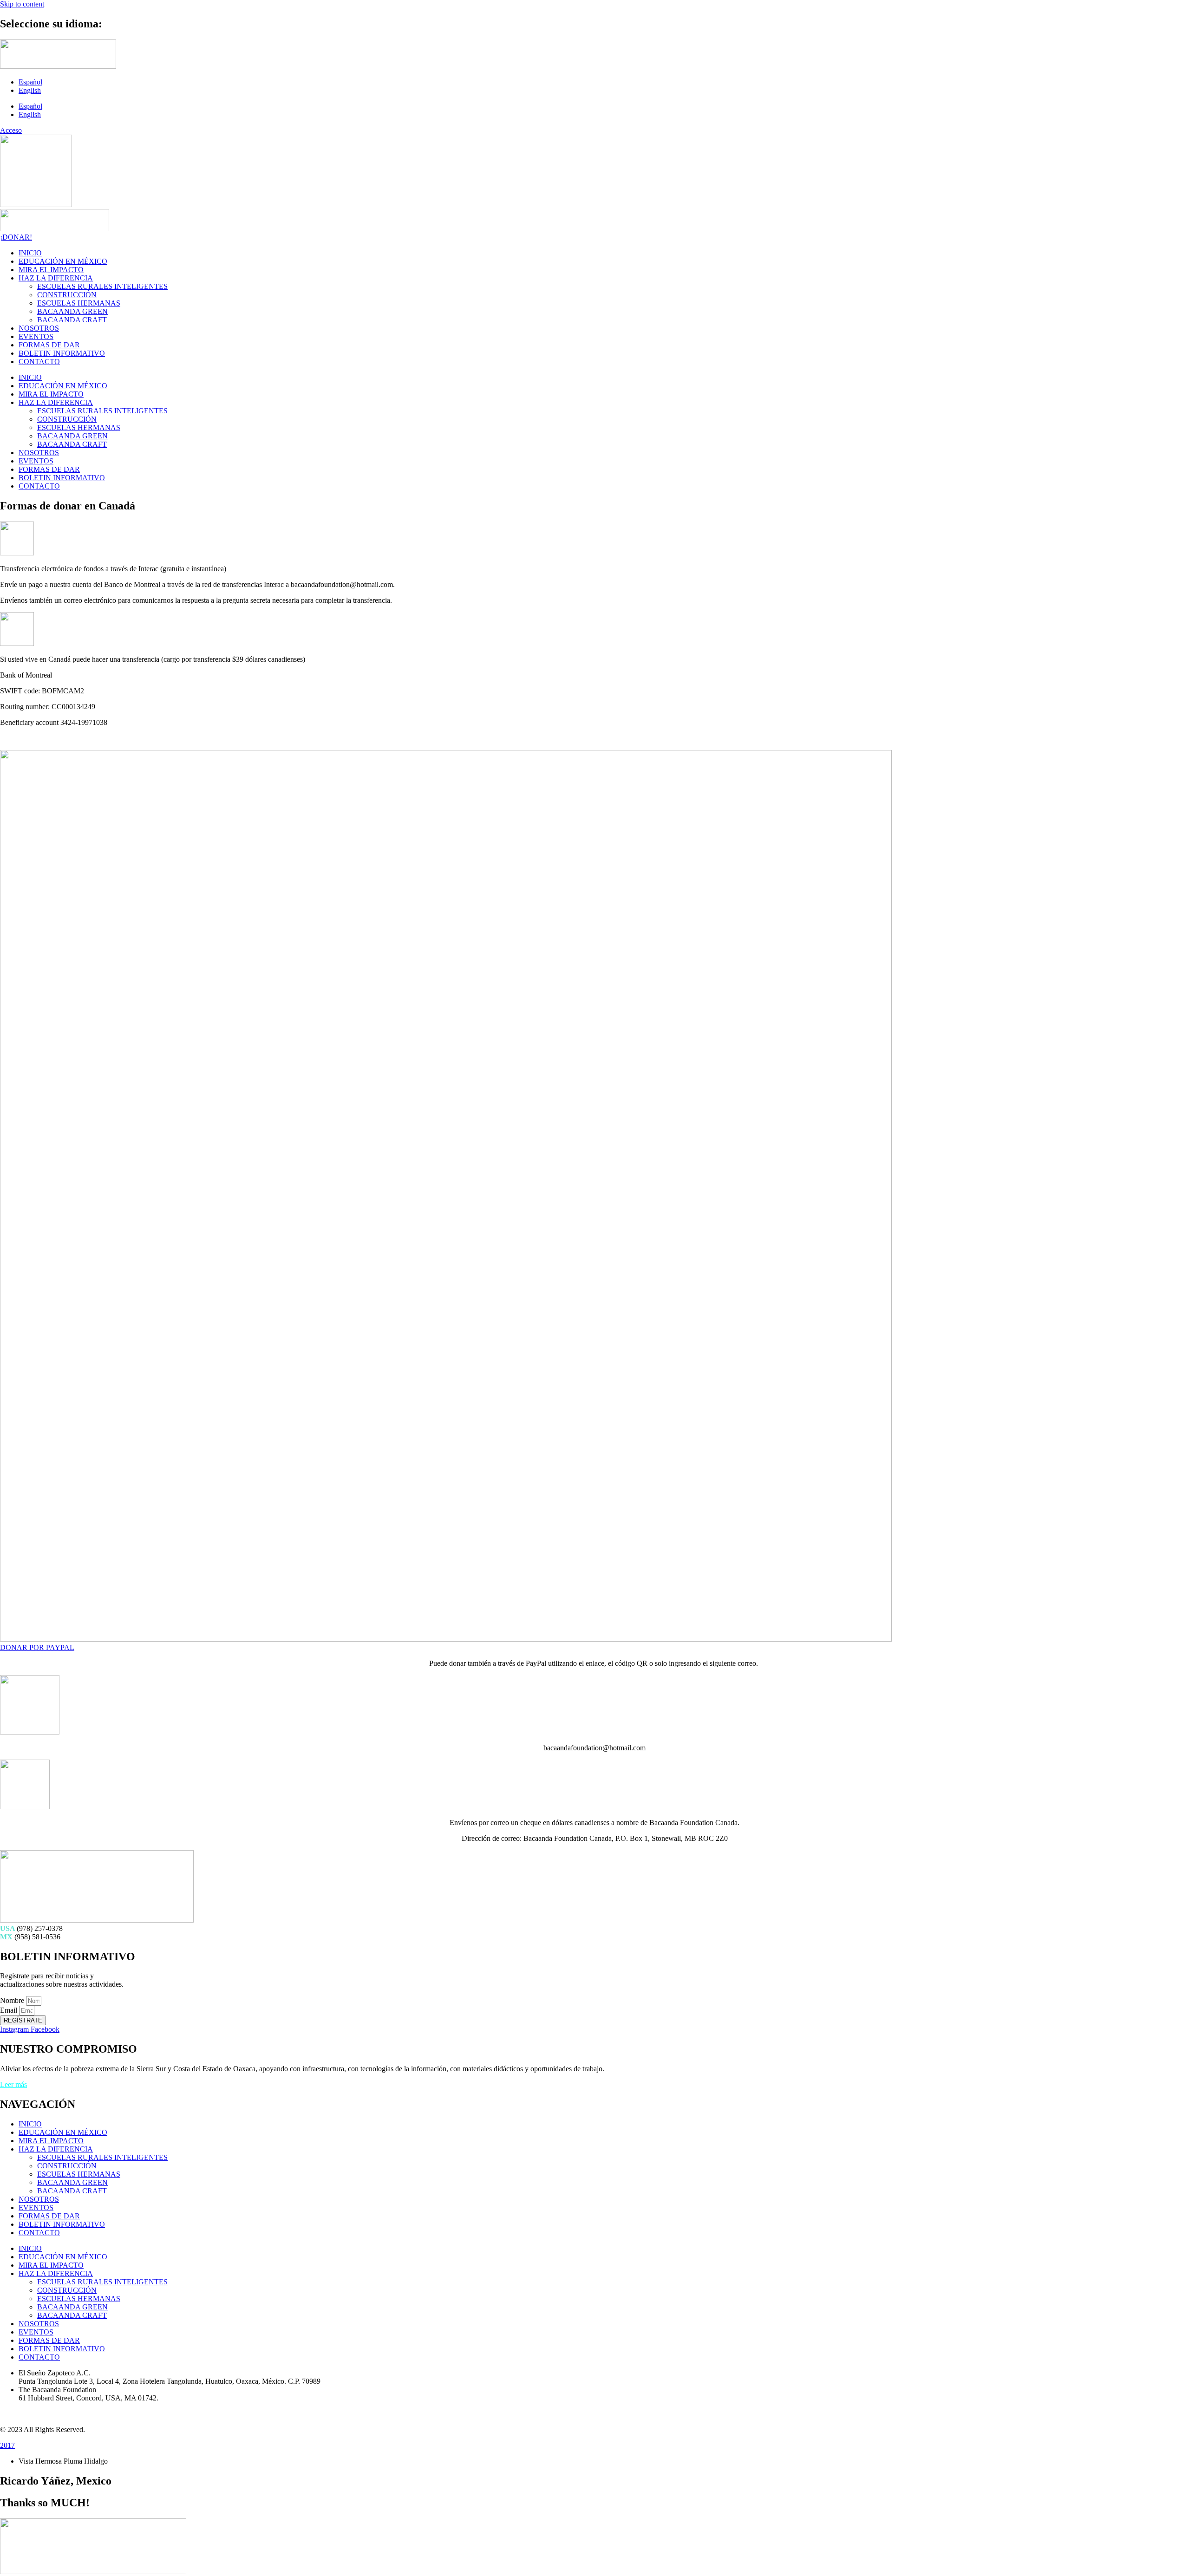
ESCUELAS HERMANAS (79, 303)
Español (30, 82)
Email (10, 2010)
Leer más (13, 2084)
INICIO (30, 253)
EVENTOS (36, 336)
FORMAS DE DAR (49, 345)
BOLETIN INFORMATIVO (62, 353)
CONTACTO (39, 362)
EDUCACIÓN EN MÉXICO (63, 261)
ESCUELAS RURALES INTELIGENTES (102, 286)
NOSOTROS (39, 328)
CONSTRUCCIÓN (67, 295)
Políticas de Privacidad (33, 2414)
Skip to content (22, 4)
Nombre (13, 2000)
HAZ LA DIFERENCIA (56, 278)
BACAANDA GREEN (72, 311)
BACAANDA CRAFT (72, 320)
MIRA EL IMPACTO (51, 270)
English (30, 90)
